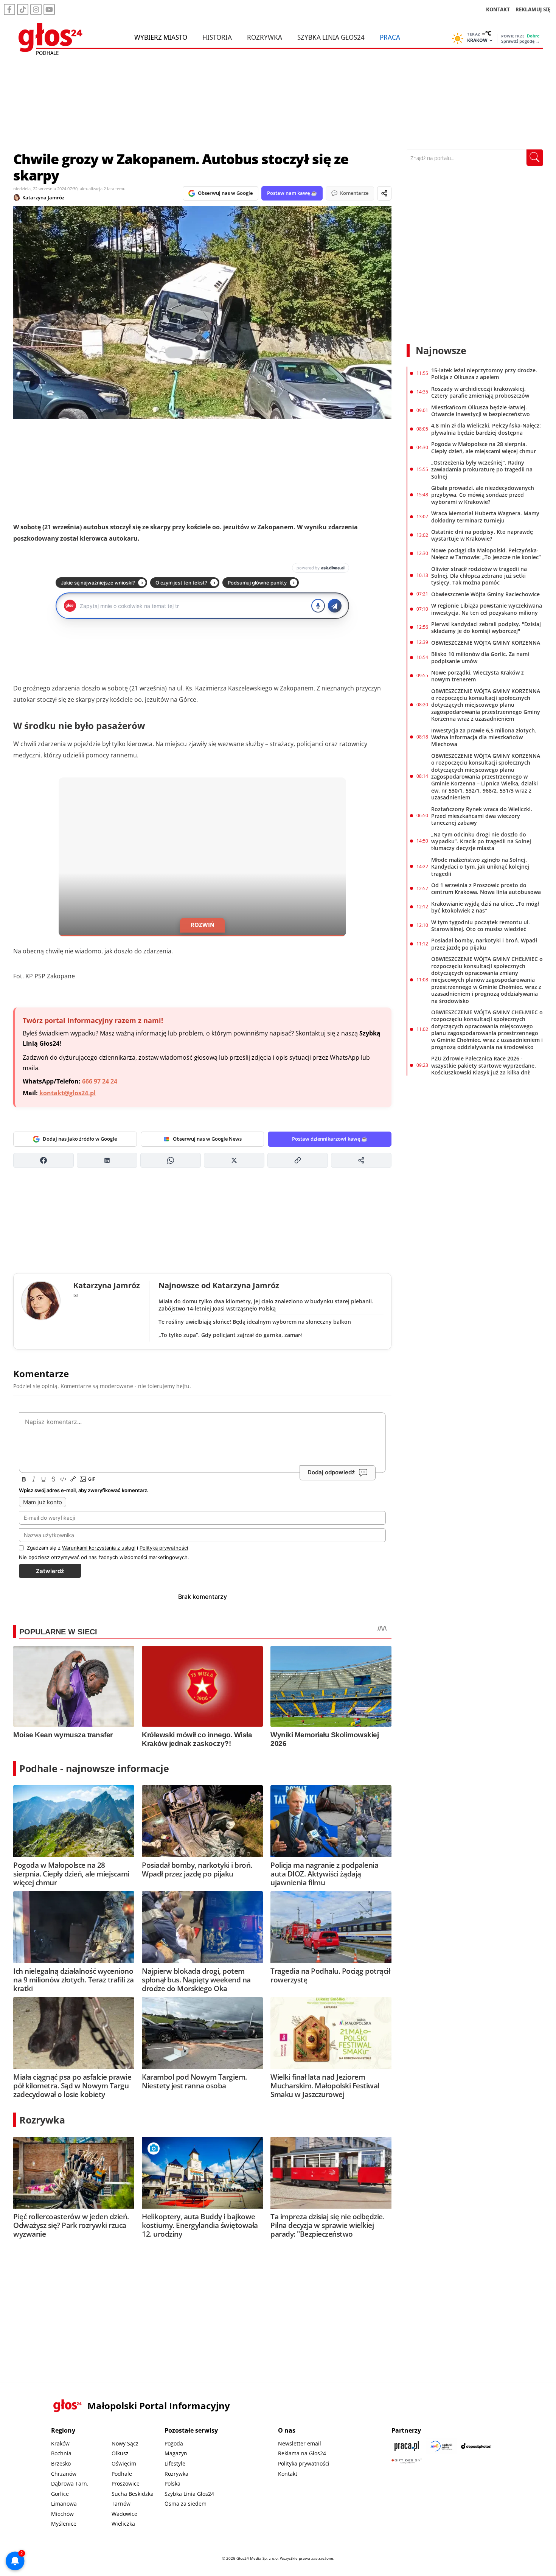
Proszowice (126, 2484)
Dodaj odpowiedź (331, 1472)
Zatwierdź (50, 1571)
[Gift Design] (407, 2461)
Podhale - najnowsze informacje (94, 1768)
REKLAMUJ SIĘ (533, 9)
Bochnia (61, 2453)
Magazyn (176, 2453)
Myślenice (64, 2524)
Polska (172, 2484)
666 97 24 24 (100, 1081)
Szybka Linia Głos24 (331, 37)
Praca (390, 37)
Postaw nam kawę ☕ (292, 193)
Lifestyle (175, 2463)
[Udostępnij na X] (234, 1160)
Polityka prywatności (304, 2463)
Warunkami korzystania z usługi (99, 1548)
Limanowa (64, 2504)
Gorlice (60, 2494)
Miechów (62, 2514)
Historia (217, 37)
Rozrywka (265, 37)
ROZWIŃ (203, 925)
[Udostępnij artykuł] (384, 193)
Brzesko (61, 2463)
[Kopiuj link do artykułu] (298, 1160)
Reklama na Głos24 (302, 2453)
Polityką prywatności (164, 1548)
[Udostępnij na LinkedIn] (107, 1160)
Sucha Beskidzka (133, 2494)
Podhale (122, 2474)
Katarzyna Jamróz (43, 197)
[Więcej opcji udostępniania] (361, 1160)
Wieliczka (123, 2524)
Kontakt (288, 2474)
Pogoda (174, 2443)
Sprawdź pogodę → (520, 41)
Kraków (60, 2443)
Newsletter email (300, 2443)
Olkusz (120, 2453)
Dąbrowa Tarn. (70, 2484)
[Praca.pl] (407, 2446)
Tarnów (121, 2504)
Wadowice (124, 2514)
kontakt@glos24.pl (68, 1093)
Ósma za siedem (186, 2504)
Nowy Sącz (125, 2443)
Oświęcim (124, 2463)
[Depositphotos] (476, 2446)
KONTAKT (498, 9)
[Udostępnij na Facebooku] (43, 1160)
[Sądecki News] (441, 2446)
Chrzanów (64, 2474)
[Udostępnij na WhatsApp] (171, 1160)
